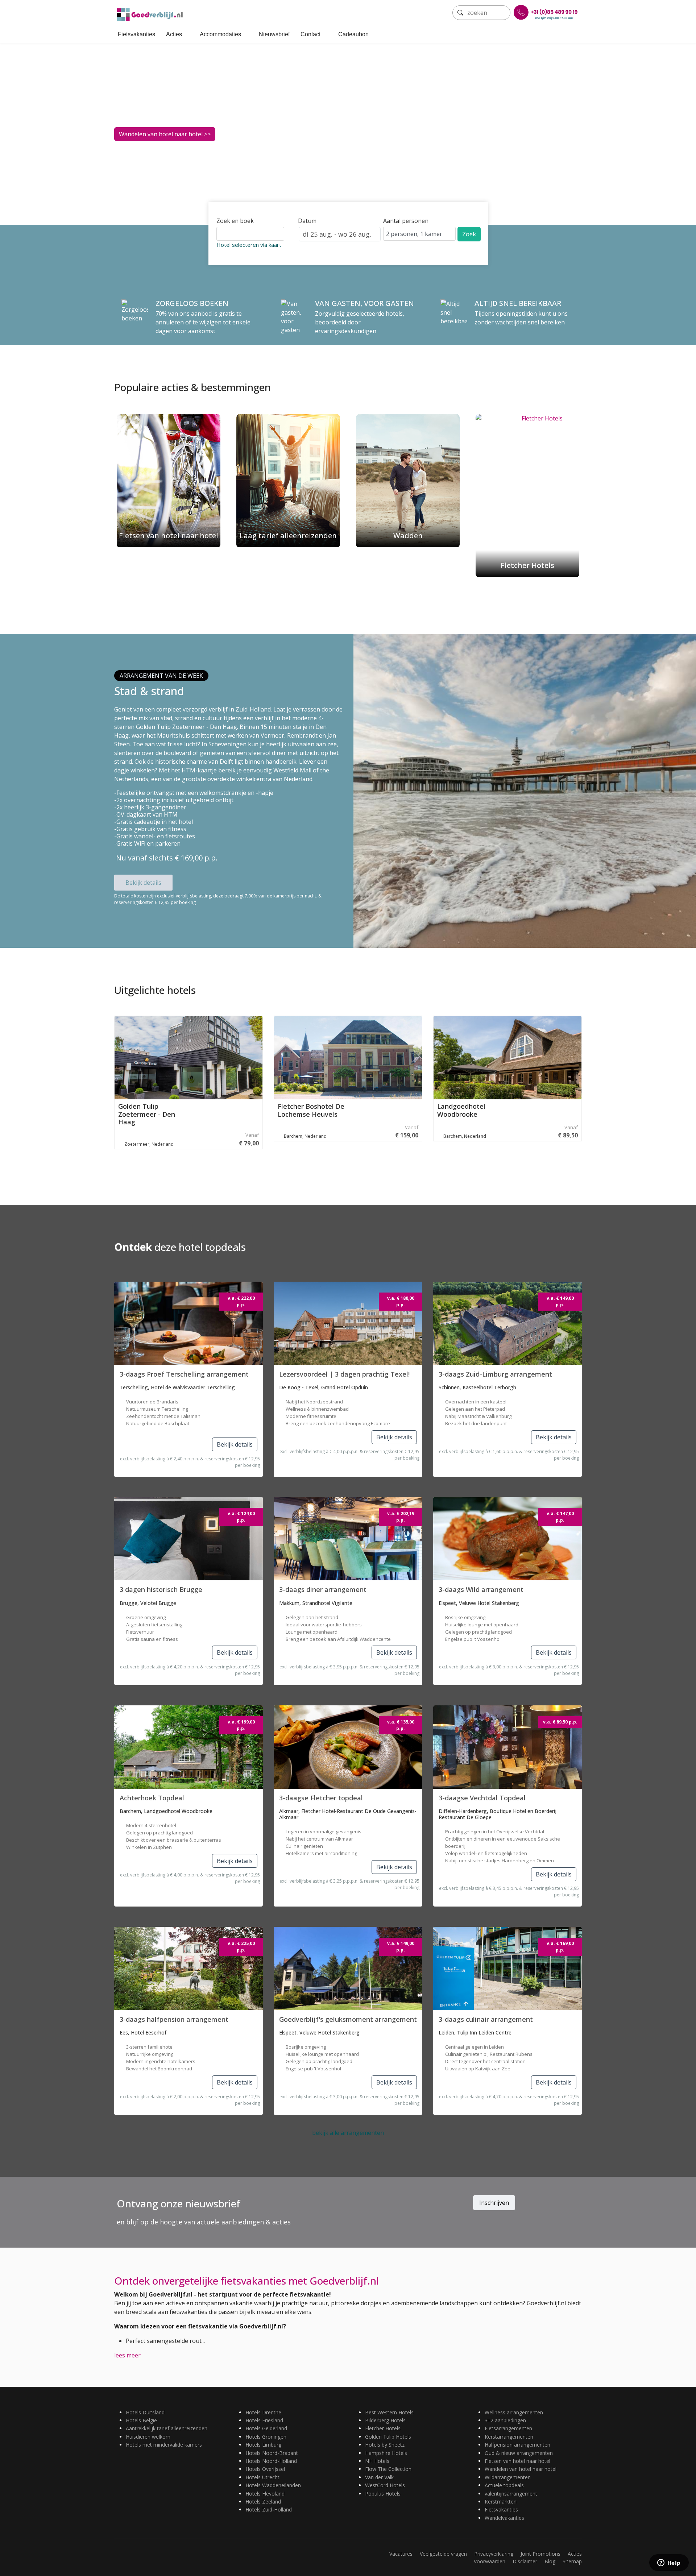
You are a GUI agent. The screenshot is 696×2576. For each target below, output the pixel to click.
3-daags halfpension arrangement (174, 2019)
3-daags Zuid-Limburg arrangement (495, 1374)
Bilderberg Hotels (385, 2420)
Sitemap (572, 2561)
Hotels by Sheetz (385, 2445)
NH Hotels (377, 2461)
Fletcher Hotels (383, 2428)
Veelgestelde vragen (443, 2554)
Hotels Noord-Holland (271, 2461)
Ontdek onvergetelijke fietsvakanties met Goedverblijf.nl (246, 2281)
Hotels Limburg (263, 2445)
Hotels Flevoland (265, 2494)
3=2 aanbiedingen (505, 2420)
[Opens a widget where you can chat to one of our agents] (669, 2563)
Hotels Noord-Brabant (272, 2453)
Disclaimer (525, 2561)
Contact (310, 34)
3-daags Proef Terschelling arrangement (184, 1374)
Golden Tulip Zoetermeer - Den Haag (147, 1114)
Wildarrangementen (508, 2477)
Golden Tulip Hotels (388, 2437)
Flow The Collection (388, 2469)
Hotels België (141, 2420)
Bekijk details (143, 883)
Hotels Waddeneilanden (273, 2485)
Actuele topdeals (504, 2485)
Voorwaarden (490, 2561)
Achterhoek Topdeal (152, 1798)
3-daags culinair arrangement (486, 2019)
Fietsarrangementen (508, 2428)
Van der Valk (379, 2477)
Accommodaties (220, 34)
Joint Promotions (540, 2554)
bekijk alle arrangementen (348, 2133)
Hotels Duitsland (145, 2412)
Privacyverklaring (494, 2554)
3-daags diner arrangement (323, 1589)
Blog (550, 2561)
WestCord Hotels (385, 2485)
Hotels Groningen (266, 2437)
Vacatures (401, 2554)
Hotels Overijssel (265, 2469)
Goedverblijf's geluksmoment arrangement (348, 2019)
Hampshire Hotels (386, 2453)
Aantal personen (406, 221)
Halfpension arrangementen (517, 2445)
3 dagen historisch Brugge (161, 1589)
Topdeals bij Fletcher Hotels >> (161, 135)
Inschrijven (494, 2203)
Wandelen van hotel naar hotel (521, 2469)
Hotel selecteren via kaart (249, 245)
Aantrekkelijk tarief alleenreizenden (167, 2428)
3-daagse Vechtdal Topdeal (482, 1798)
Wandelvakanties (504, 2518)
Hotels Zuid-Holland (269, 2509)
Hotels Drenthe (263, 2412)
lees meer (127, 2355)
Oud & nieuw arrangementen (519, 2453)
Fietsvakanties (136, 34)
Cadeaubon (353, 34)
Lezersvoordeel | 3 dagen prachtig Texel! (344, 1374)
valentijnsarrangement (511, 2494)
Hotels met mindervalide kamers (164, 2445)
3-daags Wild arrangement (481, 1589)
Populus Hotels (383, 2494)
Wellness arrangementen (514, 2412)
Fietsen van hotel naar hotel (517, 2461)
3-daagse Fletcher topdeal (321, 1798)
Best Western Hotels (389, 2412)
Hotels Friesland (264, 2420)
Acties (174, 34)
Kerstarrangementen (509, 2437)
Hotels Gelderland (266, 2428)
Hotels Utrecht (262, 2477)
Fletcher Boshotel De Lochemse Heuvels (311, 1110)
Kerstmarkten (501, 2502)
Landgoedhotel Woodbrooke (461, 1110)
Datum (307, 221)
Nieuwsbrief (274, 34)
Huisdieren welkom (148, 2437)
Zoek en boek (235, 221)
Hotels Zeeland (263, 2502)
